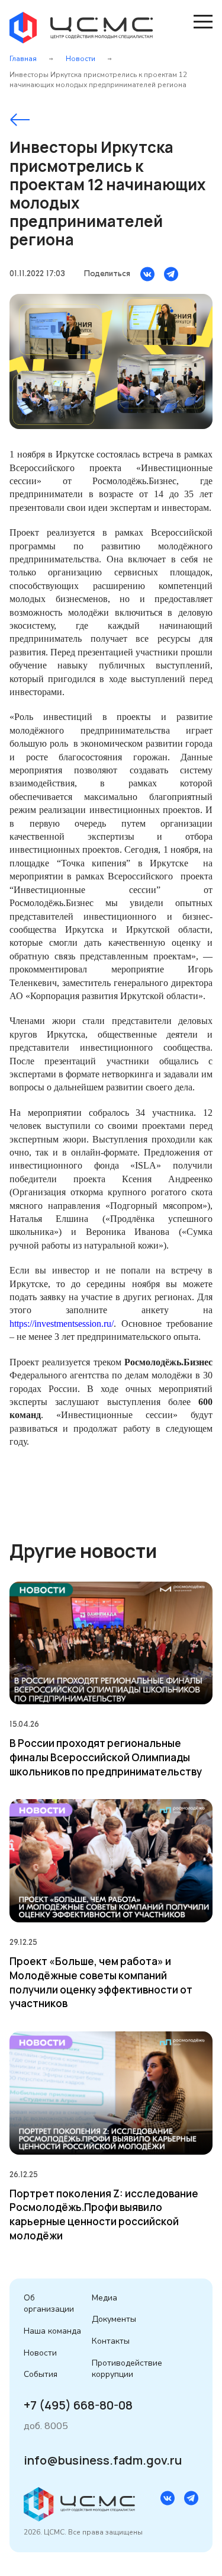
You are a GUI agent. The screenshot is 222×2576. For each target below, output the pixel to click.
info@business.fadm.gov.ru (103, 2460)
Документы (114, 2319)
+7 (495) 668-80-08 (78, 2405)
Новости (81, 59)
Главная (23, 59)
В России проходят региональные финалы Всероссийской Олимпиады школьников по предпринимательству (106, 1757)
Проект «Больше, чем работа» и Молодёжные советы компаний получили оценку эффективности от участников (101, 1982)
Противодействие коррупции (127, 2369)
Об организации (49, 2304)
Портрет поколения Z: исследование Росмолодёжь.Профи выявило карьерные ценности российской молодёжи (104, 2215)
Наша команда (52, 2331)
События (41, 2374)
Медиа (104, 2298)
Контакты (111, 2341)
